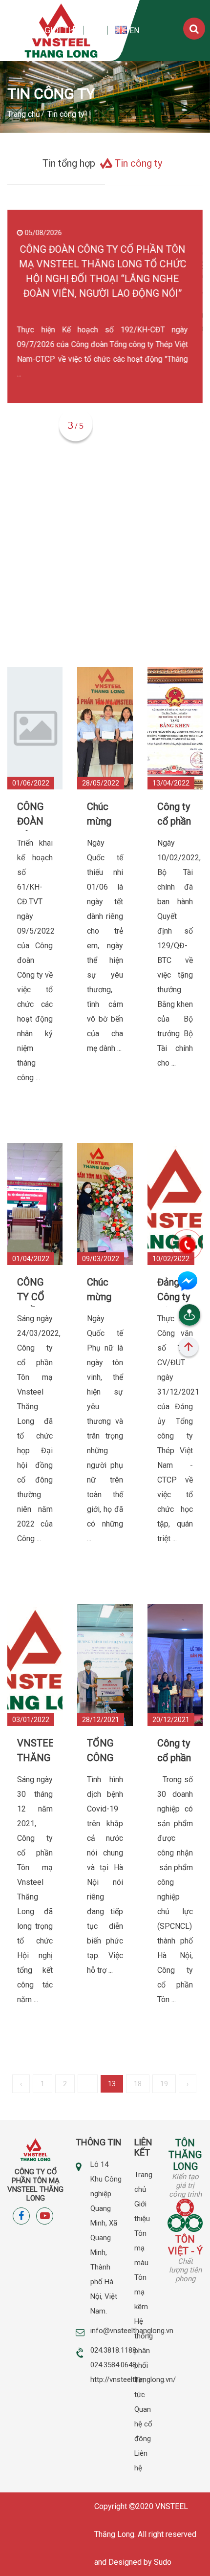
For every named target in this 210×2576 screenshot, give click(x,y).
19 (164, 2084)
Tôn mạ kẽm (141, 2292)
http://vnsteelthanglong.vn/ (133, 2380)
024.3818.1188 (113, 2350)
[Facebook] (73, 30)
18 (138, 2084)
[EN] (122, 30)
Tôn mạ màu (141, 2248)
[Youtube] (95, 31)
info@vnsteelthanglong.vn (132, 2331)
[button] (107, 429)
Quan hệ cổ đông (143, 2424)
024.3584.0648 (113, 2365)
